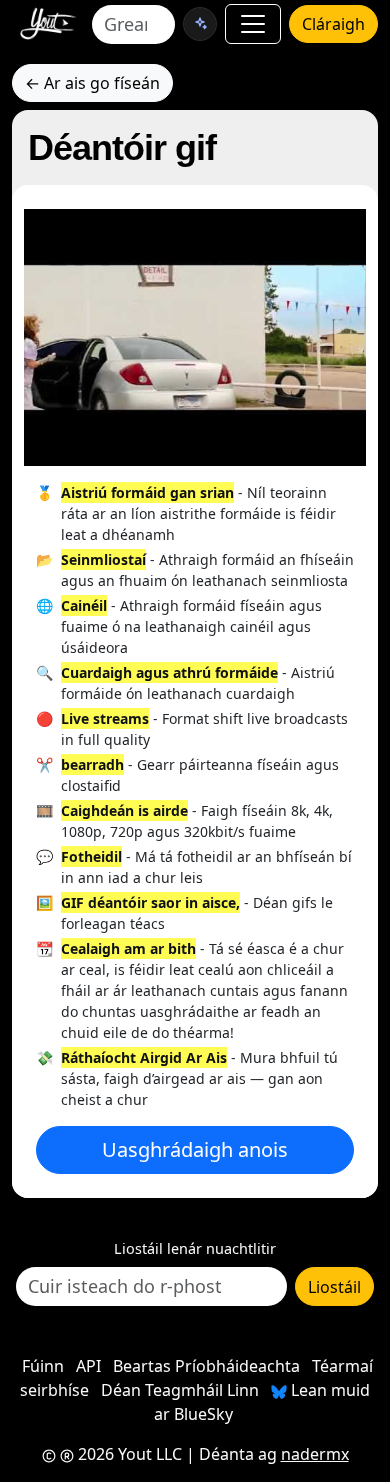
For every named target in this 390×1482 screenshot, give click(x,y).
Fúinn (43, 1366)
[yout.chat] (200, 24)
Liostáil (334, 1287)
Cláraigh (333, 24)
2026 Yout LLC (128, 1454)
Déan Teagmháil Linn (180, 1390)
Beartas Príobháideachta (206, 1366)
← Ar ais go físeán (92, 83)
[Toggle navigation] (253, 24)
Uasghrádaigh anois (195, 1149)
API (88, 1366)
